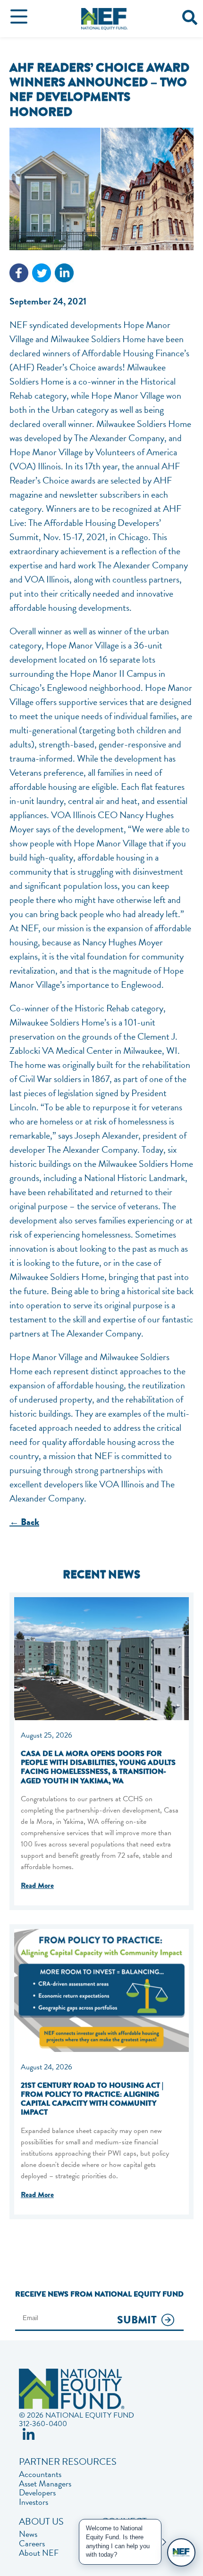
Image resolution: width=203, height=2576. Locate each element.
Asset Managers (45, 2484)
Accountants (40, 2474)
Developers (37, 2493)
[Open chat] (181, 2552)
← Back (24, 1522)
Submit (137, 2320)
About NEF (39, 2553)
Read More (37, 1886)
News (28, 2534)
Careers (32, 2543)
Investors (34, 2502)
